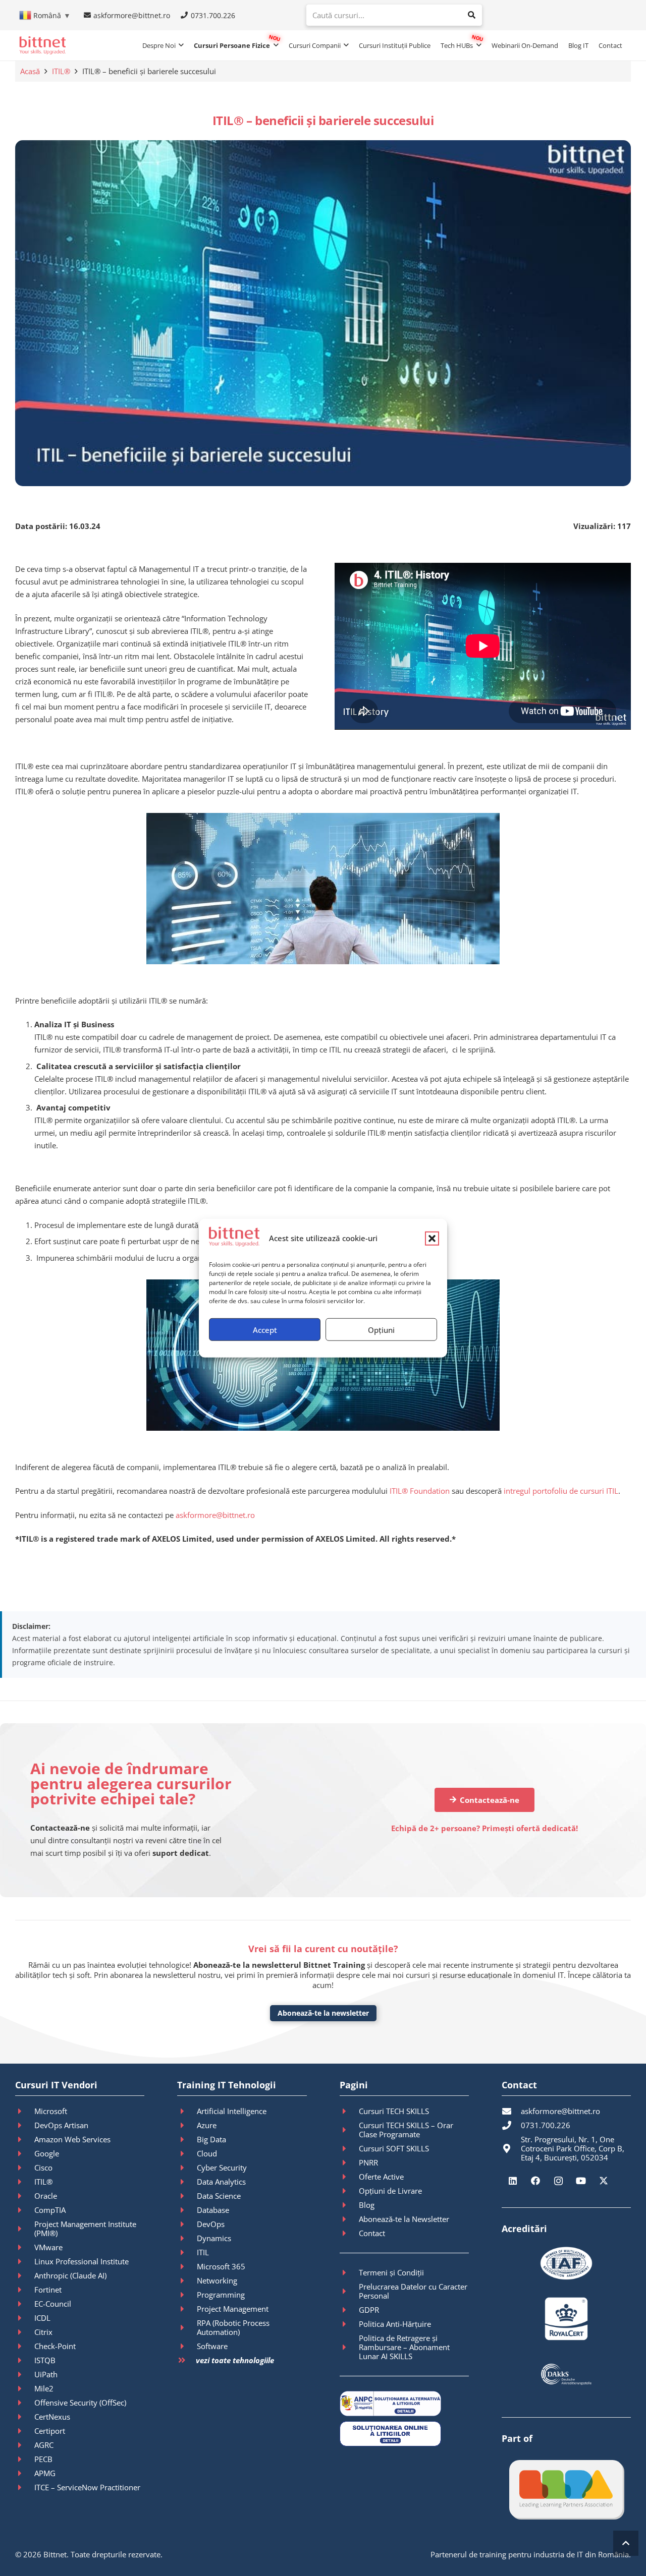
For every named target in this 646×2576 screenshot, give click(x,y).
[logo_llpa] (566, 2489)
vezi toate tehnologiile (235, 2360)
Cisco (43, 2168)
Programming (221, 2295)
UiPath (46, 2374)
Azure (207, 2125)
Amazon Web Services (72, 2139)
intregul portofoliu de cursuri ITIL (561, 1491)
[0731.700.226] (511, 2125)
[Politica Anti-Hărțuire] (349, 2324)
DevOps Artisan (61, 2125)
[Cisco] (25, 2168)
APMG (45, 2473)
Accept (265, 1329)
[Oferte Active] (349, 2177)
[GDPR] (349, 2310)
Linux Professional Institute (82, 2261)
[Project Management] (187, 2309)
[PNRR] (349, 2162)
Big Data (211, 2139)
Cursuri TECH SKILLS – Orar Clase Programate (406, 2130)
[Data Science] (187, 2196)
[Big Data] (187, 2139)
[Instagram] (558, 2181)
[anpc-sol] (404, 2434)
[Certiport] (25, 2431)
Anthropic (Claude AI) (70, 2275)
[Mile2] (25, 2388)
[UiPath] (25, 2374)
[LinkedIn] (513, 2181)
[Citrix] (25, 2332)
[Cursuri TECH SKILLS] (349, 2111)
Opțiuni (381, 1329)
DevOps (211, 2224)
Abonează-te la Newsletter (404, 2219)
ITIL (203, 2252)
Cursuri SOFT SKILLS (394, 2148)
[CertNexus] (25, 2417)
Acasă (30, 71)
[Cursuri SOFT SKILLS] (349, 2148)
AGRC (44, 2445)
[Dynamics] (187, 2238)
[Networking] (187, 2280)
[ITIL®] (25, 2182)
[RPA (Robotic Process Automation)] (187, 2327)
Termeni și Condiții (391, 2272)
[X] (604, 2181)
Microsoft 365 (221, 2266)
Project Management (233, 2309)
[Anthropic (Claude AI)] (25, 2275)
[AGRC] (25, 2445)
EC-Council (53, 2304)
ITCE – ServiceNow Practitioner (87, 2487)
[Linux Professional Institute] (25, 2261)
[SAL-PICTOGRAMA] (404, 2404)
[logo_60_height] (42, 45)
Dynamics (214, 2238)
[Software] (187, 2346)
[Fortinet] (25, 2290)
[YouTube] (581, 2181)
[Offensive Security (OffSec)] (25, 2403)
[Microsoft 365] (187, 2266)
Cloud (207, 2153)
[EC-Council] (25, 2304)
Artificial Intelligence (232, 2111)
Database (213, 2210)
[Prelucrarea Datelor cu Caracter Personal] (349, 2291)
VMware (48, 2247)
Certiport (50, 2431)
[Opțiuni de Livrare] (349, 2191)
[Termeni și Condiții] (349, 2272)
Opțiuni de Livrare (390, 2191)
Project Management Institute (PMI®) (85, 2229)
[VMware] (25, 2247)
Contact (372, 2233)
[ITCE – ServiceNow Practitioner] (25, 2487)
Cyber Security (222, 2168)
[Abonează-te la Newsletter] (349, 2219)
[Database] (187, 2210)
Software (212, 2346)
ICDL (42, 2318)
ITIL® (61, 71)
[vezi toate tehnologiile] (186, 2360)
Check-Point (55, 2346)
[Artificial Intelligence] (187, 2111)
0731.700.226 (546, 2125)
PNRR (368, 2162)
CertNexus (52, 2417)
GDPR (369, 2310)
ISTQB (45, 2360)
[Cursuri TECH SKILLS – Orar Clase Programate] (349, 2130)
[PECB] (25, 2459)
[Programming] (187, 2295)
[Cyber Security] (187, 2168)
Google (47, 2153)
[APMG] (25, 2473)
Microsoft (51, 2111)
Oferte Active (381, 2177)
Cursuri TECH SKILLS (394, 2111)
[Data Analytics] (187, 2182)
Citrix (43, 2332)
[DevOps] (187, 2224)
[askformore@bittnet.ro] (511, 2111)
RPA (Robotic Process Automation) (233, 2327)
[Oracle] (25, 2196)
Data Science (219, 2196)
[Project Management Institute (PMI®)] (25, 2229)
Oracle (46, 2196)
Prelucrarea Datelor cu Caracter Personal (413, 2291)
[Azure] (187, 2125)
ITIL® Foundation (420, 1491)
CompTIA (50, 2210)
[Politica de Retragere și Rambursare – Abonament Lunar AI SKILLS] (349, 2347)
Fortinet (48, 2290)
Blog (367, 2205)
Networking (217, 2280)
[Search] (472, 15)
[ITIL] (187, 2252)
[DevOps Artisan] (25, 2125)
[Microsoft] (25, 2111)
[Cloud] (187, 2153)
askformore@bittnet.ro (215, 1515)
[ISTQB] (25, 2360)
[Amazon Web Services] (25, 2139)
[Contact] (349, 2233)
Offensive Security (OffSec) (80, 2403)
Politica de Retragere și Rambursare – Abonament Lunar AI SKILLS (404, 2347)
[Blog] (349, 2205)
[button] (432, 1238)
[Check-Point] (25, 2346)
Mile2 (44, 2388)
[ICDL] (25, 2318)
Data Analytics (221, 2182)
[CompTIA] (25, 2210)
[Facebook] (536, 2181)
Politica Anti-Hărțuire (395, 2324)
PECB (43, 2459)
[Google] (25, 2153)
